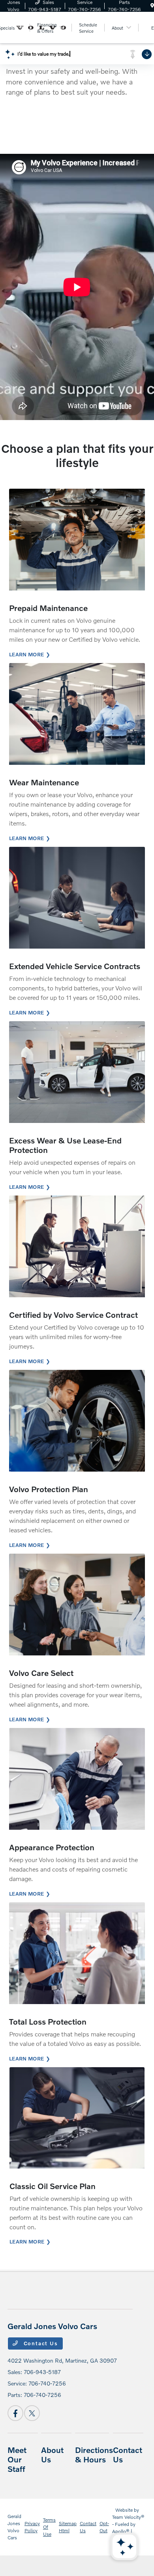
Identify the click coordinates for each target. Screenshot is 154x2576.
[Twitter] (32, 2413)
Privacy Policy (32, 2527)
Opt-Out (104, 2527)
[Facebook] (15, 2413)
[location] (152, 6)
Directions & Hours (94, 2455)
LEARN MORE (26, 654)
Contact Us (40, 2343)
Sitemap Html (68, 2527)
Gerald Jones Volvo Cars (14, 2527)
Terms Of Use (49, 2527)
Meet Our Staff (17, 2459)
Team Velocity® (128, 2517)
